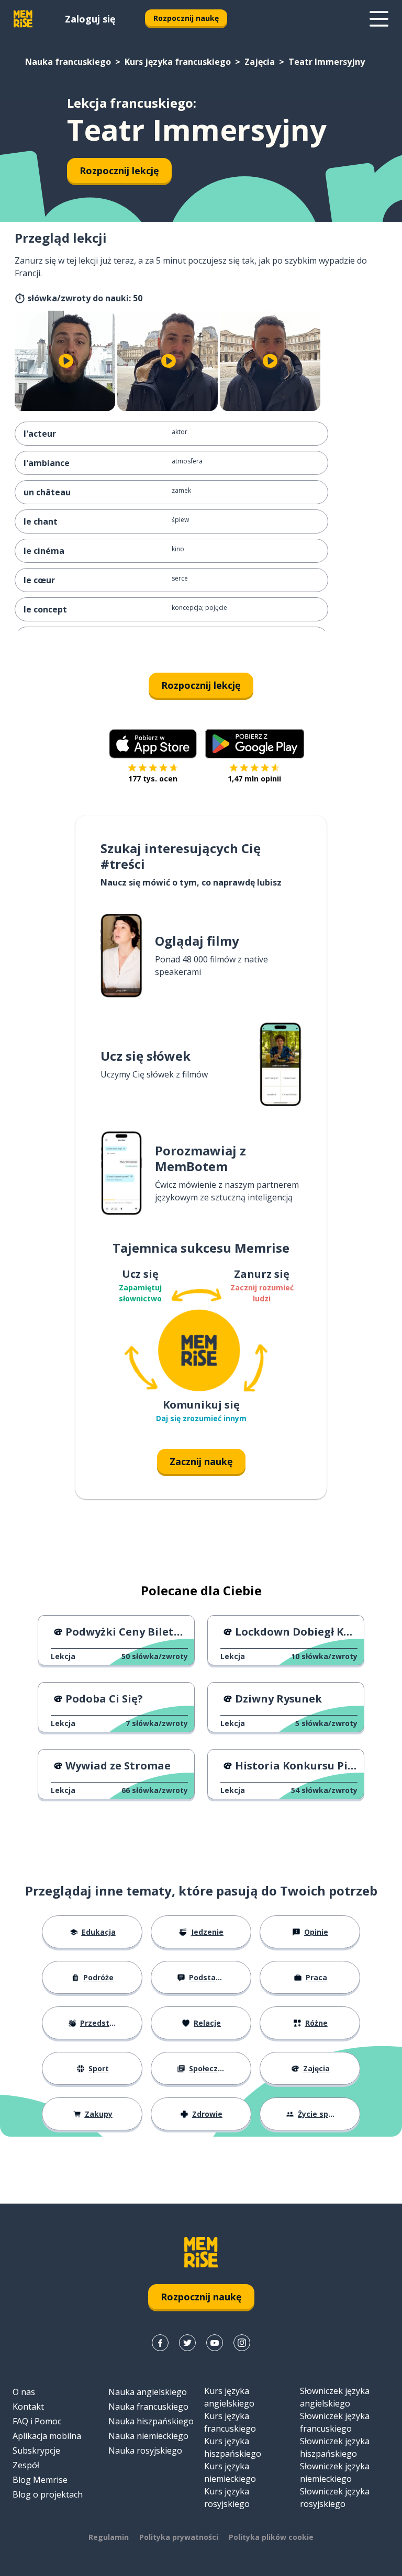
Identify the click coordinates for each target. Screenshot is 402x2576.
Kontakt (28, 2407)
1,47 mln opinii (254, 779)
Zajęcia (260, 62)
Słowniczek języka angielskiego (335, 2397)
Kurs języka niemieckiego (230, 2472)
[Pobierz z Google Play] (255, 744)
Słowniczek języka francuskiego (335, 2422)
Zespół (26, 2465)
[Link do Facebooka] (160, 2343)
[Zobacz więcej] (379, 19)
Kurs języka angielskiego (229, 2397)
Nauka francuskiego (68, 62)
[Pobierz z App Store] (153, 744)
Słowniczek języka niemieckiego (335, 2472)
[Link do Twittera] (187, 2343)
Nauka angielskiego (148, 2392)
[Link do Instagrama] (242, 2343)
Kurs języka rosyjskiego (227, 2498)
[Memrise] (23, 19)
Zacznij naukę (201, 1461)
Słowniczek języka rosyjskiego (335, 2498)
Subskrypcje (36, 2450)
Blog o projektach (48, 2494)
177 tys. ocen (153, 779)
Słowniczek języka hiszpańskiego (335, 2447)
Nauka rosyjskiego (145, 2450)
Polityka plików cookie (271, 2537)
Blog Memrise (40, 2480)
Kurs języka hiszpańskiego (233, 2447)
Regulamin (109, 2537)
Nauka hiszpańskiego (151, 2421)
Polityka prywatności (179, 2537)
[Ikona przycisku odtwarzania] (66, 361)
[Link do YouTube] (215, 2343)
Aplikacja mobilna (47, 2436)
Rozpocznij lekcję (119, 171)
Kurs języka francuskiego (178, 62)
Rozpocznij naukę (186, 18)
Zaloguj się (90, 19)
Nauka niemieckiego (148, 2436)
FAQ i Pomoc (37, 2421)
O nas (24, 2392)
